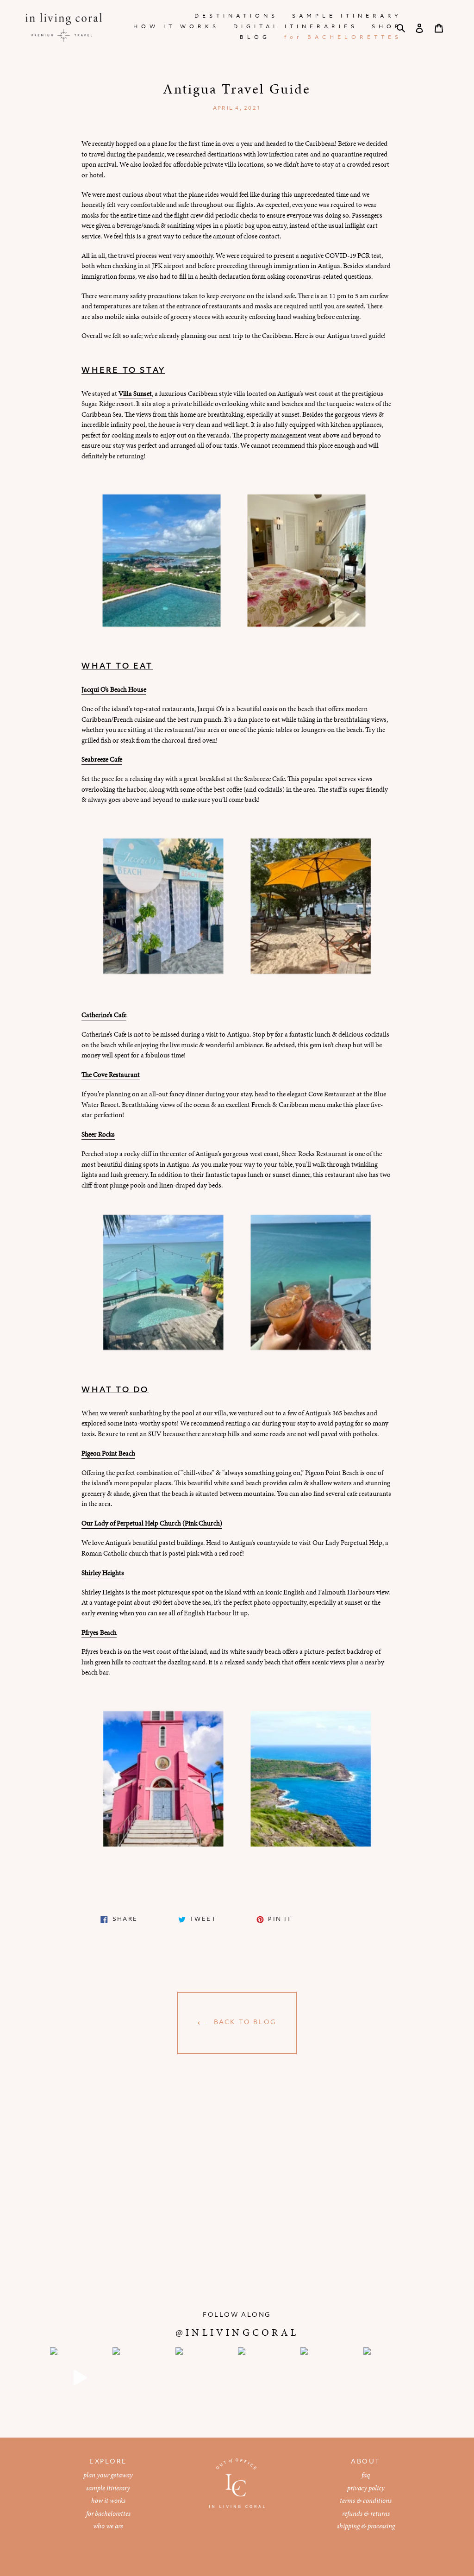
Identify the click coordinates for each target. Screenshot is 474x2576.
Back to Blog (244, 2023)
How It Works (108, 2501)
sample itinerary (108, 2488)
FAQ (366, 2475)
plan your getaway (108, 2475)
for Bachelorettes (108, 2513)
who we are (108, 2526)
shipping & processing (366, 2526)
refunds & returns (366, 2513)
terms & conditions (366, 2501)
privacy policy (366, 2488)
